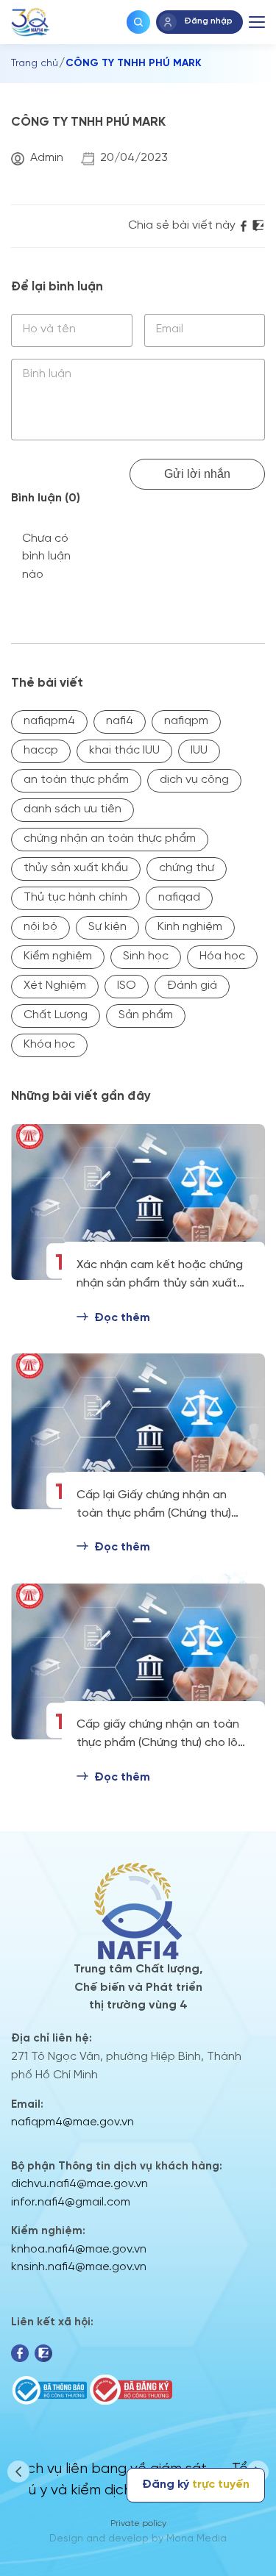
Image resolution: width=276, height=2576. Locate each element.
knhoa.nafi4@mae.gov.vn (79, 2249)
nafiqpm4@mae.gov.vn (72, 2122)
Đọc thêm (122, 1318)
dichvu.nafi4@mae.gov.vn (79, 2184)
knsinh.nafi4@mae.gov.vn (79, 2267)
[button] (18, 2472)
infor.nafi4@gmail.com (71, 2202)
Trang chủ (35, 64)
